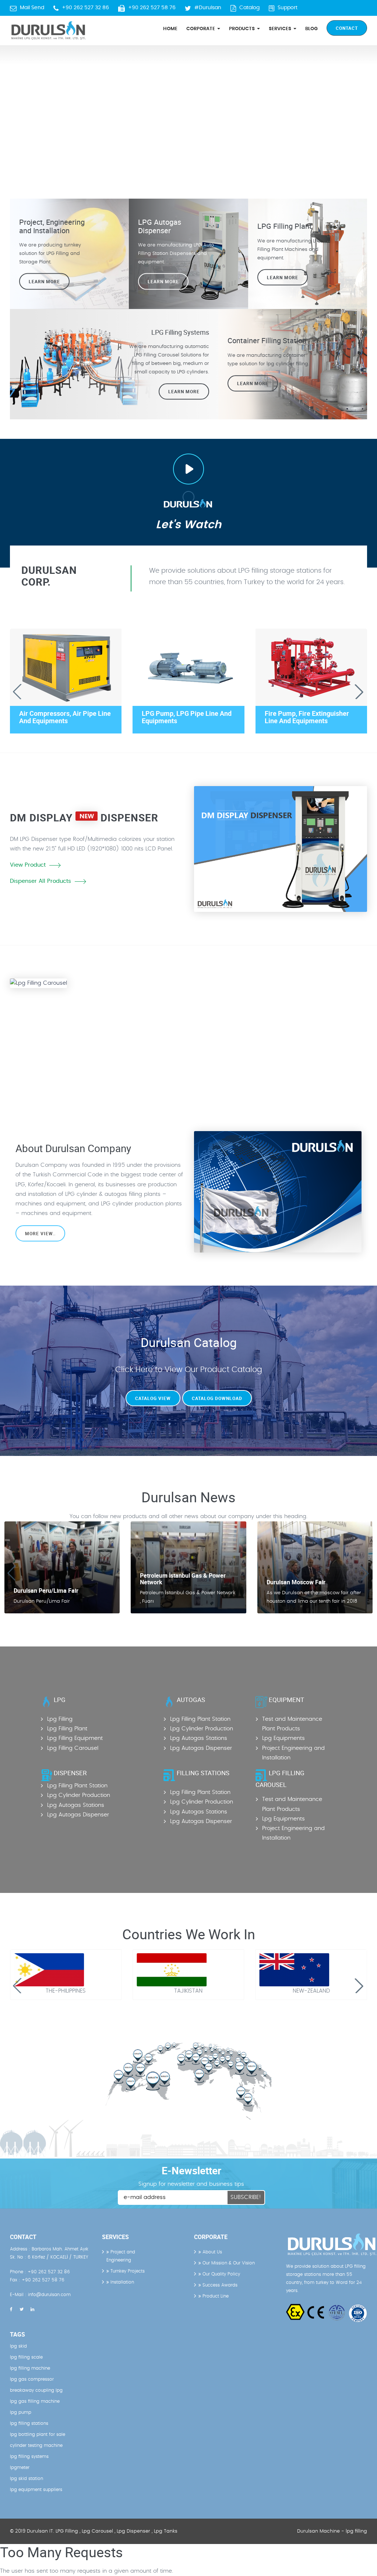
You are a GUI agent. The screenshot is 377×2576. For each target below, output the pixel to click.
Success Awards (219, 2285)
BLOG (311, 29)
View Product (28, 865)
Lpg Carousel (97, 2531)
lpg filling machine (30, 2368)
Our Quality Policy (221, 2274)
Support (288, 8)
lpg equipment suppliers (36, 2490)
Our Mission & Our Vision (228, 2263)
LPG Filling (67, 2531)
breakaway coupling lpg (36, 2390)
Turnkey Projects (127, 2271)
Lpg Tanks (166, 2531)
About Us (212, 2252)
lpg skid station (27, 2479)
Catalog (249, 8)
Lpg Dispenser (133, 2531)
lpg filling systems (29, 2456)
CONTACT (347, 28)
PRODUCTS (243, 29)
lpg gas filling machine (35, 2401)
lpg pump (21, 2412)
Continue (217, 1060)
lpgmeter (20, 2467)
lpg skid (18, 2346)
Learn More (283, 277)
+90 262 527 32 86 (85, 8)
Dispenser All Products (40, 881)
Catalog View (153, 1398)
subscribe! (246, 2197)
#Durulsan (208, 8)
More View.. (40, 1233)
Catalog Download (217, 1398)
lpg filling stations (29, 2423)
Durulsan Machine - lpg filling (332, 2531)
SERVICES (281, 29)
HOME (170, 29)
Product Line (215, 2296)
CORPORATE (201, 29)
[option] (188, 110)
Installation (121, 2282)
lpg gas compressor (32, 2379)
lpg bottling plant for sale (38, 2434)
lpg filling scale (26, 2357)
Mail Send (32, 8)
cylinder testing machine (36, 2445)
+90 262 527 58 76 (152, 8)
